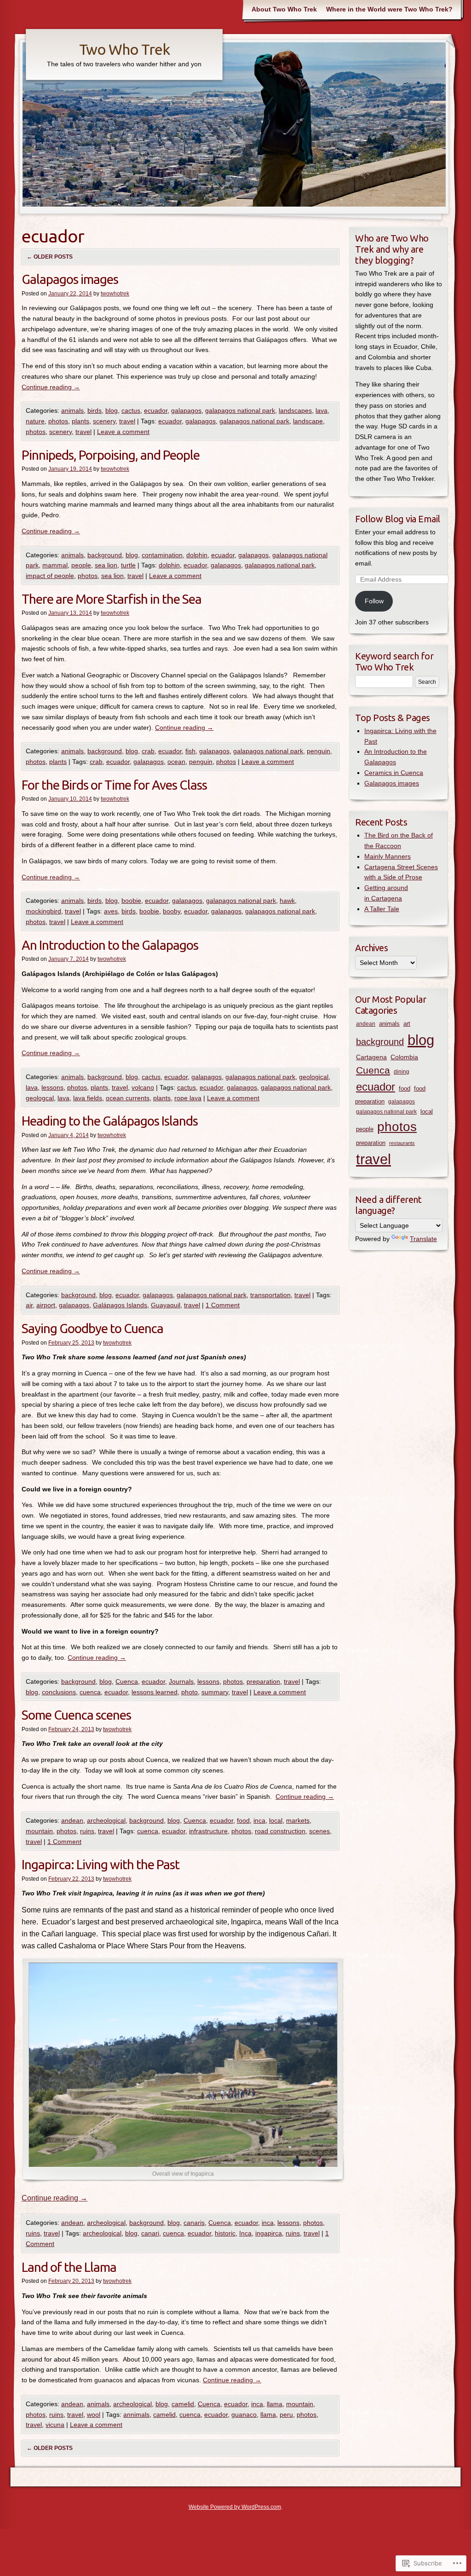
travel (127, 421)
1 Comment (223, 1305)
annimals (136, 2414)
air (29, 1305)
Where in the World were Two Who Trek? (389, 9)
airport (46, 1305)
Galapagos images (70, 279)
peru (286, 2414)
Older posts (50, 257)
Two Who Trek (124, 49)
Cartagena (371, 1057)
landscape (308, 421)
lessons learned (155, 1692)
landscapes (295, 410)
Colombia (404, 1057)
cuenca (90, 1692)
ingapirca (269, 2233)
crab (148, 751)
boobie (131, 901)
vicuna (55, 2425)
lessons (52, 1087)
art (407, 1024)
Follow (374, 601)
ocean (176, 762)
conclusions (59, 1692)
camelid (183, 2404)
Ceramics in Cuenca (394, 773)
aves (111, 911)
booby (172, 911)
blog (112, 410)
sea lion (106, 565)
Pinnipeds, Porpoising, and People (111, 455)
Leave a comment (123, 432)
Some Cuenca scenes (76, 1715)
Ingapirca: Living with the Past (101, 1864)
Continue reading (51, 387)
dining (402, 1072)
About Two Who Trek (284, 9)
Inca (245, 2233)
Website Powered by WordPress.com (235, 2507)
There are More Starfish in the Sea (112, 599)
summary (215, 1692)
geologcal (40, 1098)
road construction (280, 1831)
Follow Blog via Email (398, 519)
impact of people (50, 576)
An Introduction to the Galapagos (110, 945)
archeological (106, 1820)
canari (150, 2233)
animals (72, 410)
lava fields (88, 1098)
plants (80, 421)
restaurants (402, 1143)
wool (94, 2414)
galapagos (186, 410)
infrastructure (208, 1831)
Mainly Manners (388, 856)
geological (314, 1077)
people (81, 565)
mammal (55, 565)
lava (322, 410)
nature (35, 421)
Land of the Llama (69, 2267)
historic (225, 2233)
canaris (194, 2223)
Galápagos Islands (120, 1305)
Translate (423, 1239)
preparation (263, 1681)
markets (298, 1820)
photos (58, 421)
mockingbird (43, 911)
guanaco (244, 2414)
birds (95, 410)
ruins (87, 1831)
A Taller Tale (382, 909)
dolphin (197, 555)
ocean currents (128, 1098)
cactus (131, 410)
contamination (162, 555)
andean (72, 1820)
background (105, 555)
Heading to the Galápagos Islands (110, 1121)
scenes (319, 1831)
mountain (39, 1831)
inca (259, 1820)
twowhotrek (115, 294)
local (276, 1820)
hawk (287, 901)
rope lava (188, 1098)
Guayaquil (166, 1305)
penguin (319, 751)
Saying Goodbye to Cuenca (92, 1328)
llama (275, 2404)
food (243, 1820)
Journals (181, 1681)
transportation (270, 1295)
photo (190, 1692)
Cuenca (127, 1681)
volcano (143, 1087)
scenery (104, 421)
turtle (128, 565)
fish (190, 751)
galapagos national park (240, 410)
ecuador (156, 410)
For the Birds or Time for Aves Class (114, 785)
